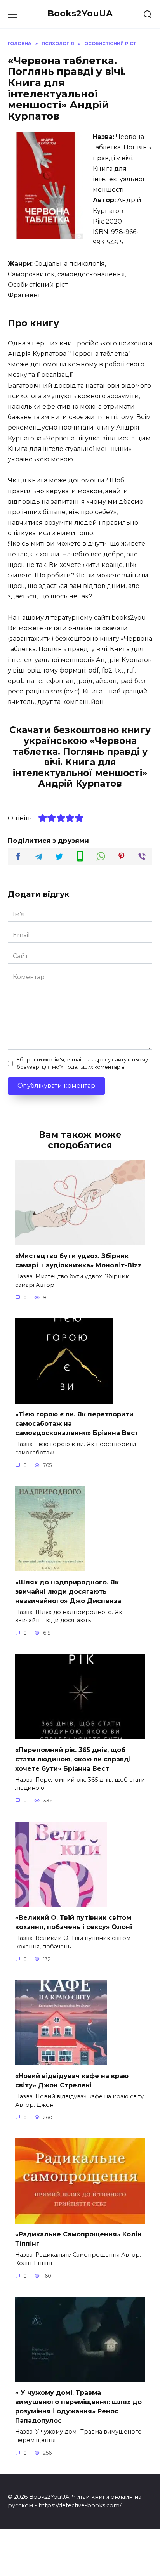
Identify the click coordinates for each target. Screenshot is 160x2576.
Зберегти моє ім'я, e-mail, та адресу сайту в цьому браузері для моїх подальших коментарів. (82, 1063)
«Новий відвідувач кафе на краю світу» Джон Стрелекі (72, 2081)
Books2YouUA (80, 13)
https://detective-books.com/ (80, 2505)
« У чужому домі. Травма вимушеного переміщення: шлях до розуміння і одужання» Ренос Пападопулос (78, 2407)
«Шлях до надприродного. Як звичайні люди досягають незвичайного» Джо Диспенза (68, 1591)
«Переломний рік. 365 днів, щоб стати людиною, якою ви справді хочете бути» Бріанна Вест (73, 1759)
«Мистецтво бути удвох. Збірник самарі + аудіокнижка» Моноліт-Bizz (78, 1261)
